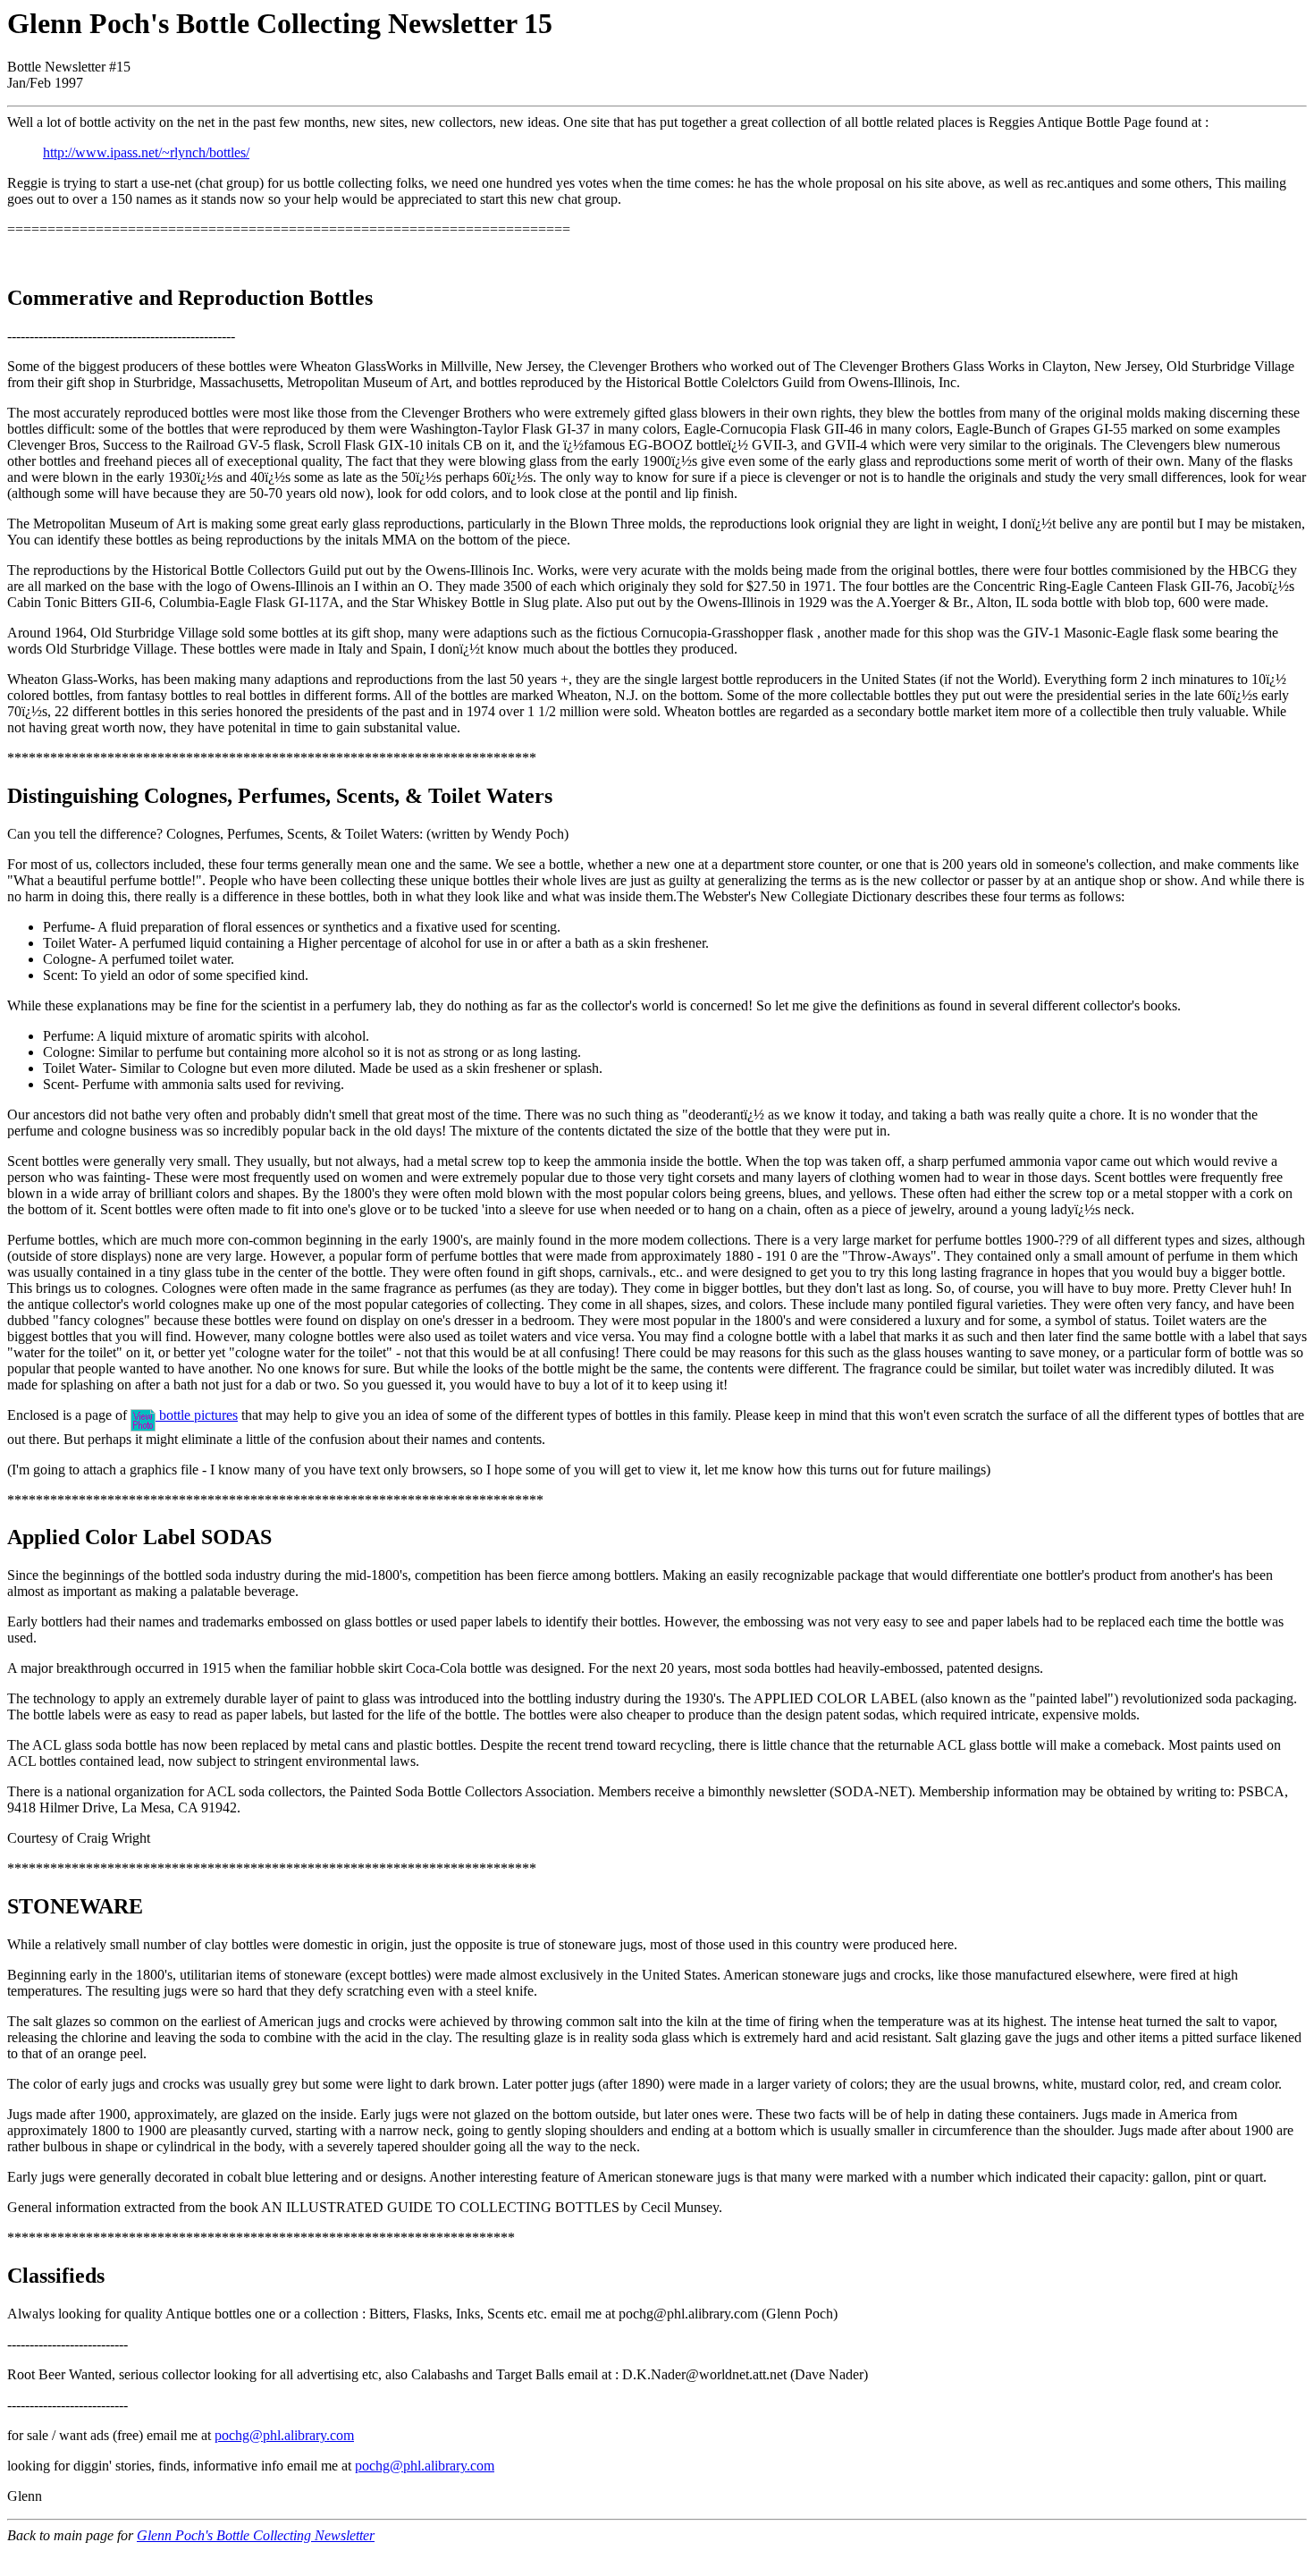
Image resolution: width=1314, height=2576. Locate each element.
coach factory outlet (310, 2551)
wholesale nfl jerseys (917, 2551)
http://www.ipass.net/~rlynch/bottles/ (146, 152)
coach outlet (131, 2551)
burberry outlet (210, 2551)
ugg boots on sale (1250, 2551)
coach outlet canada (1034, 2551)
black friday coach (1145, 2551)
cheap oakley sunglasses (689, 2551)
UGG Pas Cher (573, 2551)
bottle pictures (197, 1415)
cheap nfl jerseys (808, 2551)
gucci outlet (107, 2568)
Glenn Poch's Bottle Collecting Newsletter (256, 2535)
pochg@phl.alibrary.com (284, 2435)
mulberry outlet (50, 2551)
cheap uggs (39, 2568)
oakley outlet (179, 2568)
